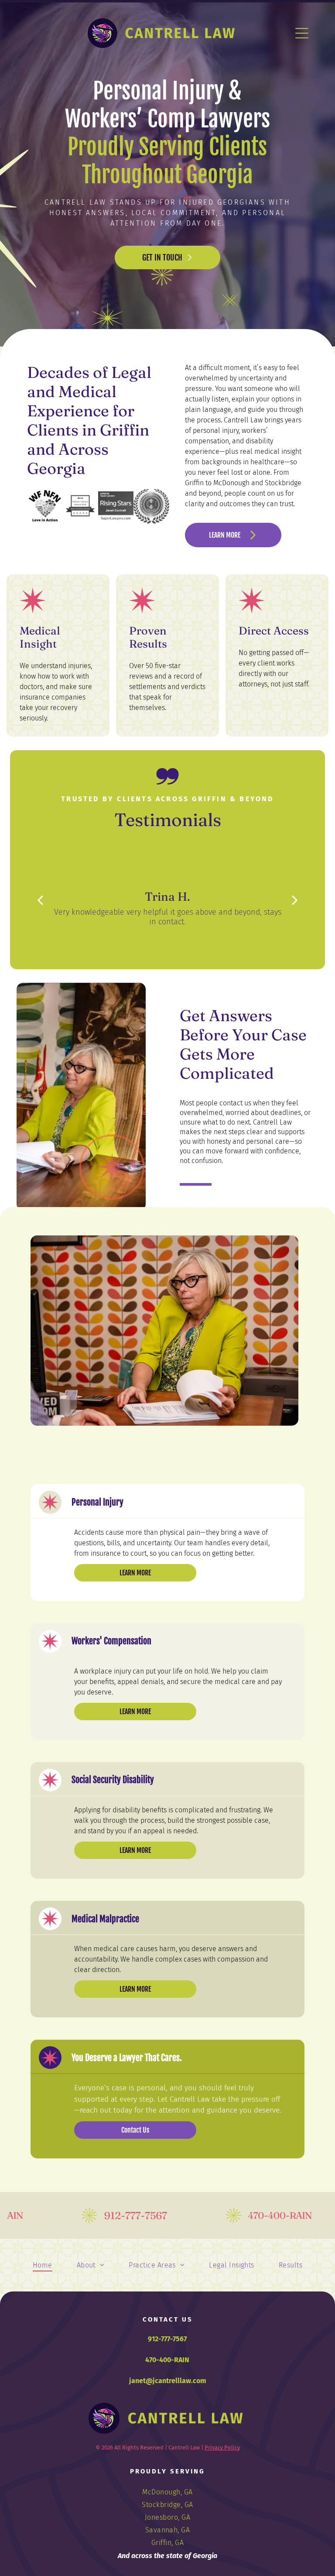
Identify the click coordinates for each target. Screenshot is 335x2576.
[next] (295, 900)
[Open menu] (302, 33)
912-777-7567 (167, 2339)
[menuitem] (43, 2265)
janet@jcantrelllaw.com (168, 2381)
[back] (40, 900)
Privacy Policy (222, 2447)
